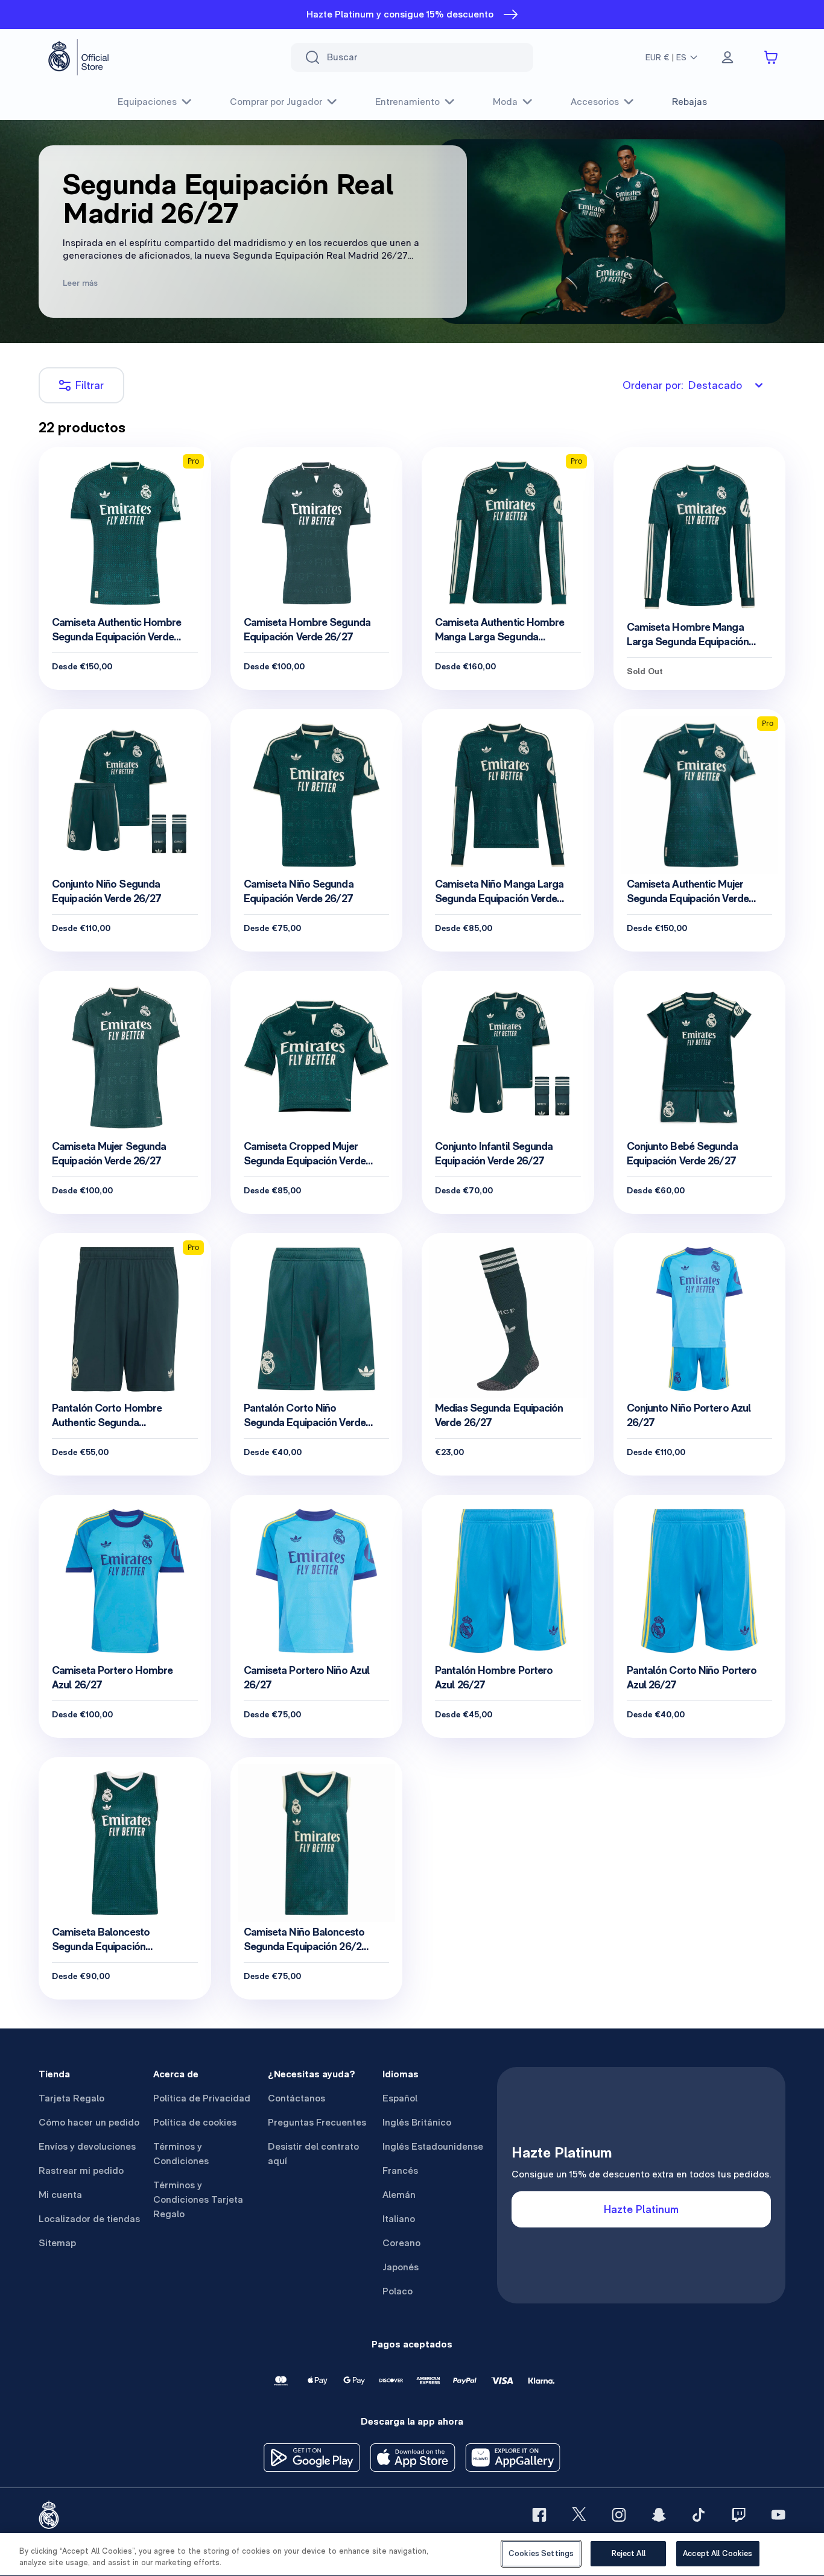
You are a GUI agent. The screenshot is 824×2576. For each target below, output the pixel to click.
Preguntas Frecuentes (317, 2122)
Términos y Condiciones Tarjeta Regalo (198, 2199)
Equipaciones (147, 102)
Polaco (398, 2291)
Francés (400, 2170)
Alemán (399, 2195)
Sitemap (57, 2243)
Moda (505, 102)
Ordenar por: (682, 385)
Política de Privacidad (202, 2098)
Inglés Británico (417, 2122)
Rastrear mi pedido (81, 2170)
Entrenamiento (407, 102)
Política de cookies (195, 2122)
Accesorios (595, 102)
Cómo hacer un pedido (89, 2122)
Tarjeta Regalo (71, 2098)
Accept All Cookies (718, 2553)
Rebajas (689, 102)
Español (400, 2098)
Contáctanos (296, 2098)
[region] (412, 2555)
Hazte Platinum (641, 2209)
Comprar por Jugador (276, 102)
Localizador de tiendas (89, 2219)
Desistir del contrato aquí (313, 2154)
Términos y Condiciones (181, 2154)
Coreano (401, 2243)
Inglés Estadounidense (433, 2146)
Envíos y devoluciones (87, 2146)
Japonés (401, 2267)
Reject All (629, 2553)
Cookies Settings (541, 2553)
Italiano (399, 2219)
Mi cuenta (60, 2195)
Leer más (80, 283)
